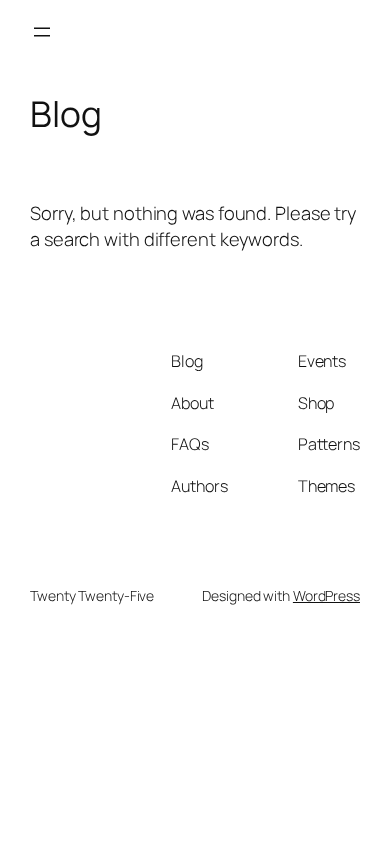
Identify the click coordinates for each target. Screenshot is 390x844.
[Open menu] (42, 32)
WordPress (326, 595)
